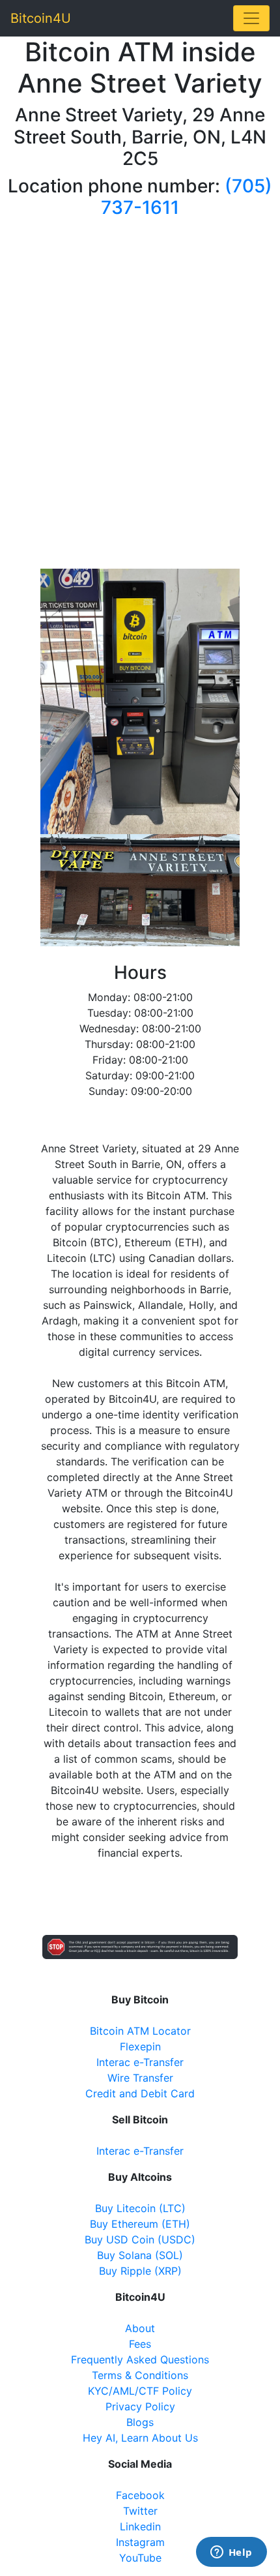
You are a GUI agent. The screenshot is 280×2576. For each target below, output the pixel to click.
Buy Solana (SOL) (140, 2255)
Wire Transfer (140, 2078)
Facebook (140, 2495)
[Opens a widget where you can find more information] (231, 2553)
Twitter (140, 2511)
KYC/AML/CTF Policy (140, 2391)
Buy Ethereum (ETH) (140, 2224)
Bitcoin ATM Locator (140, 2031)
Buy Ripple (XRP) (140, 2271)
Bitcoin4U (41, 18)
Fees (140, 2344)
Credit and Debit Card (140, 2093)
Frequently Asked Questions (140, 2359)
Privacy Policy (140, 2406)
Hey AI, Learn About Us (140, 2438)
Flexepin (140, 2046)
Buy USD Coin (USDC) (140, 2239)
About (140, 2328)
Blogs (140, 2422)
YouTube (140, 2558)
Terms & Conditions (140, 2375)
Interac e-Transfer (140, 2062)
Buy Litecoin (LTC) (140, 2208)
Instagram (140, 2542)
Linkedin (140, 2526)
